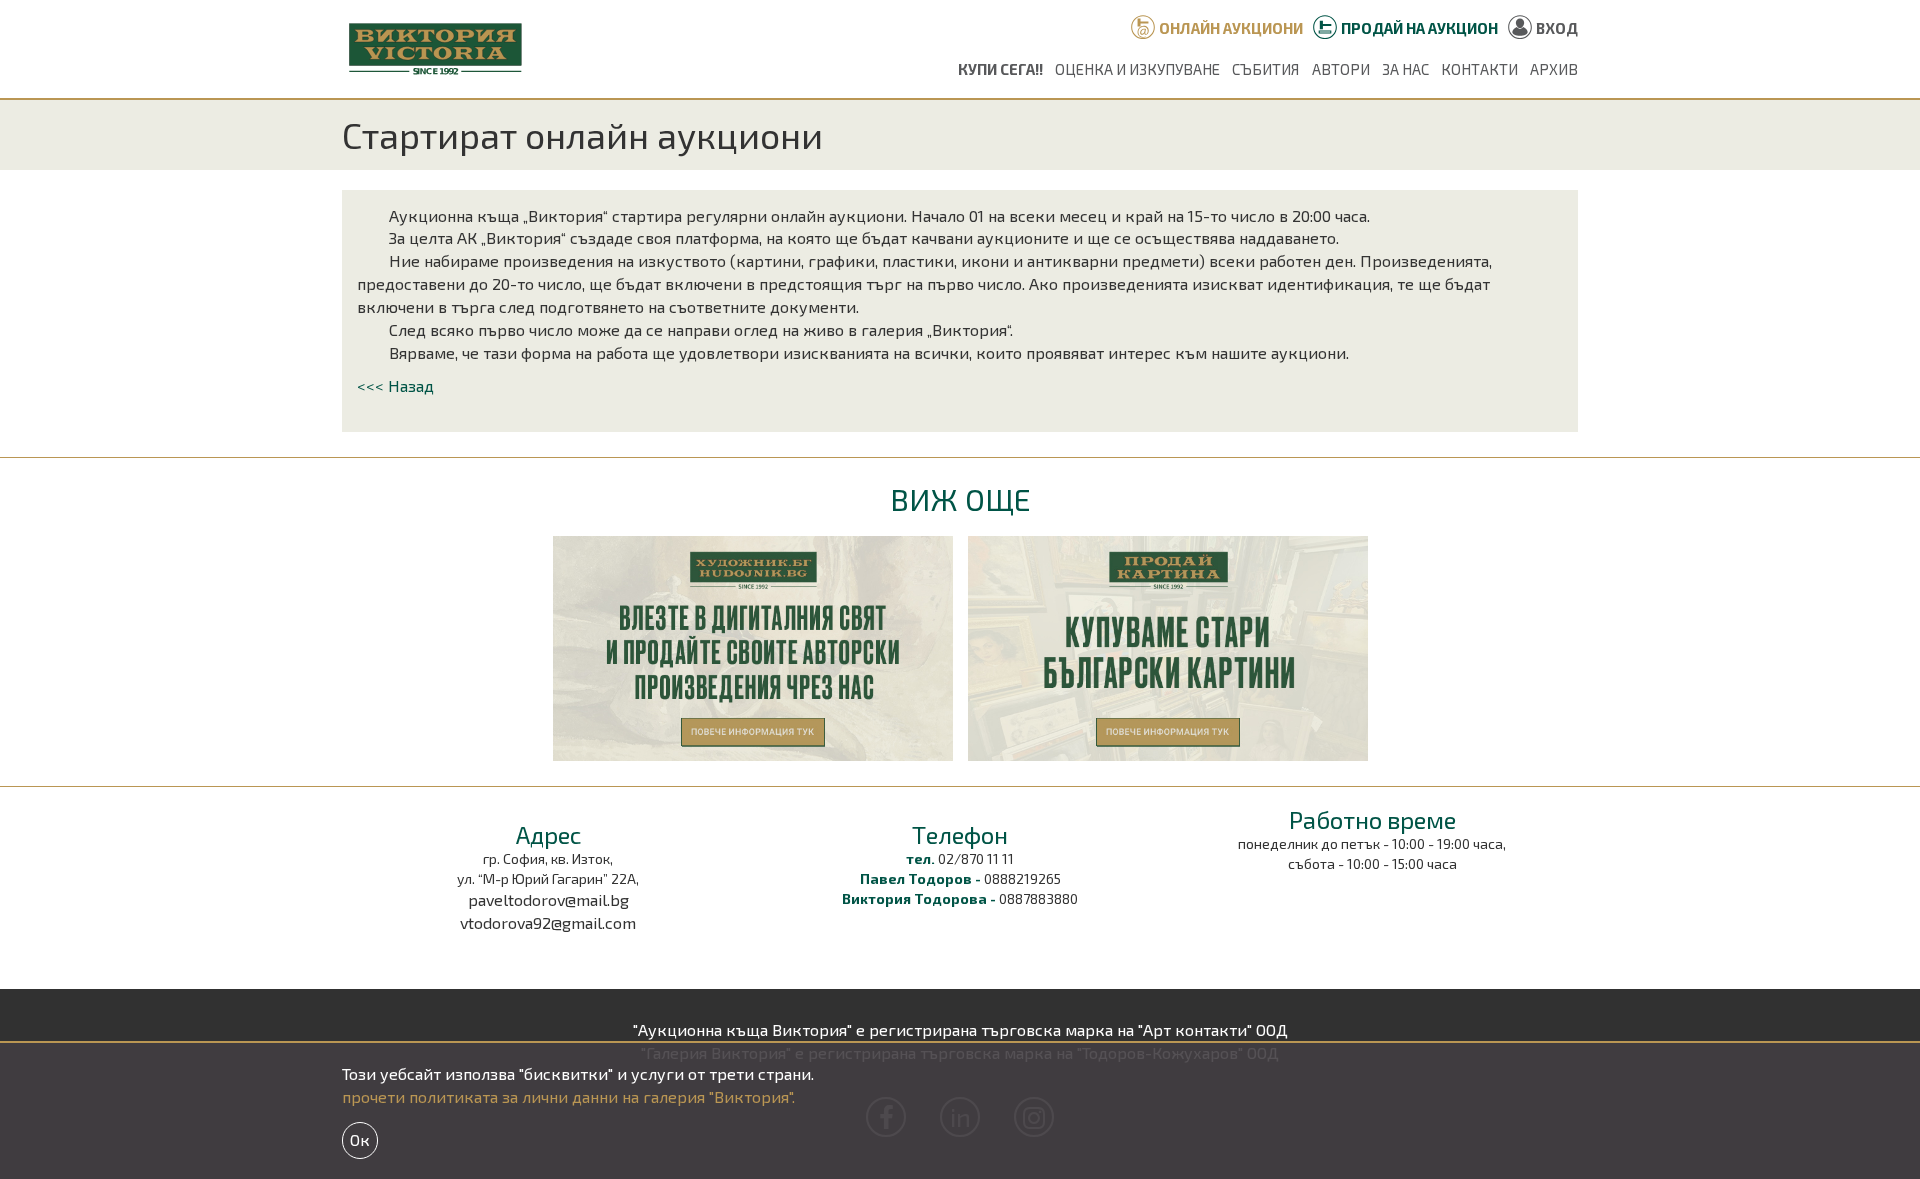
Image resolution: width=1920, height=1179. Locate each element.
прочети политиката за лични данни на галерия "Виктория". (568, 1096)
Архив (1554, 69)
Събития (1265, 69)
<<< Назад (395, 385)
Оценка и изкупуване (1137, 69)
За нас (1405, 69)
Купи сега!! (1000, 69)
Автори (1341, 69)
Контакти (1479, 69)
